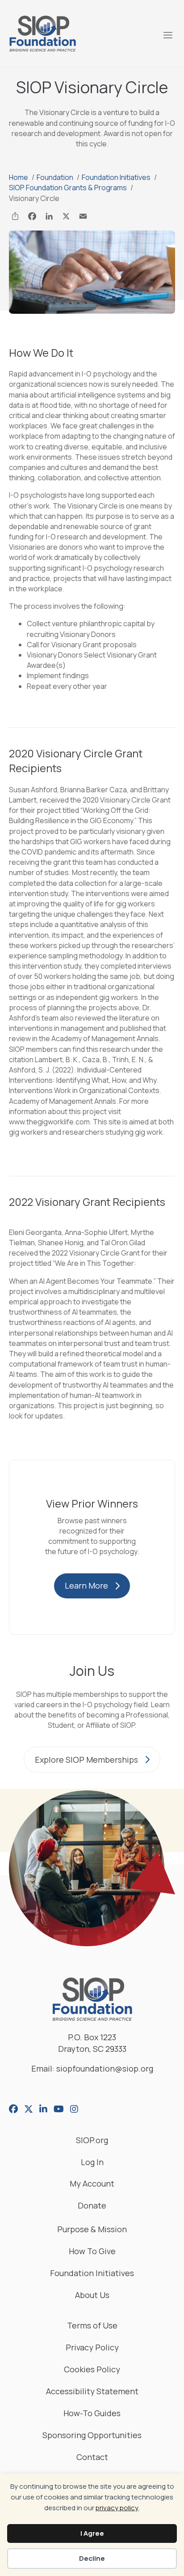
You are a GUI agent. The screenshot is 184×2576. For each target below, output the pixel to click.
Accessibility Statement (92, 2392)
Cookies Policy (92, 2370)
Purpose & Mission (92, 2230)
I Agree (92, 2533)
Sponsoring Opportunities (92, 2436)
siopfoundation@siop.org (105, 2068)
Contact (92, 2458)
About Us (92, 2296)
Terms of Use (92, 2326)
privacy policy (117, 2508)
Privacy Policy (92, 2348)
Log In (92, 2163)
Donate (92, 2206)
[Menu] (167, 34)
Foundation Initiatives (92, 2274)
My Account (92, 2184)
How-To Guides (92, 2414)
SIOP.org (92, 2141)
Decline (92, 2558)
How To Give (92, 2252)
